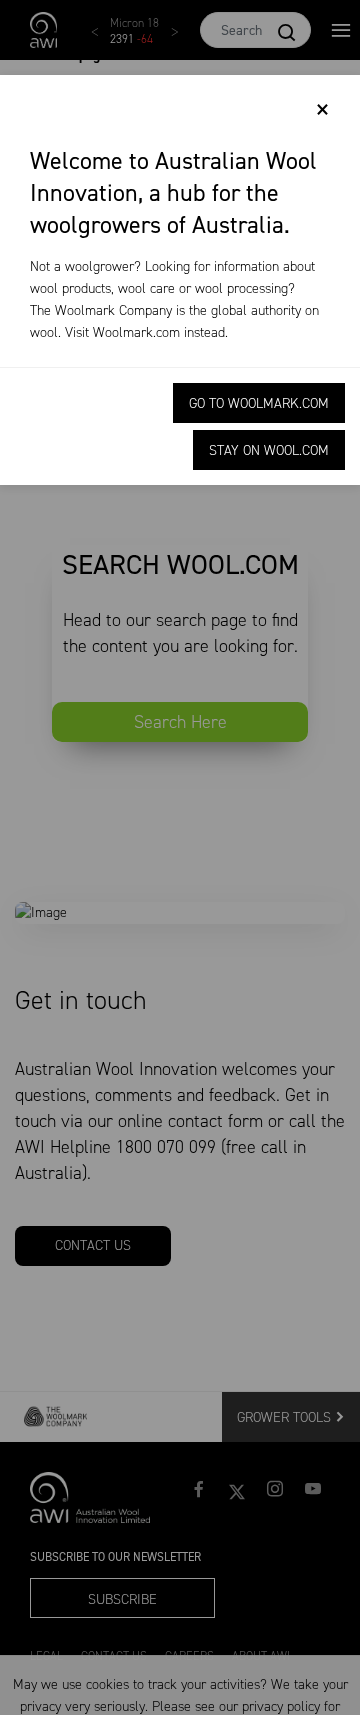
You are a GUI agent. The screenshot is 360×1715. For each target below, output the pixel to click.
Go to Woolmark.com (259, 403)
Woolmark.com (136, 332)
